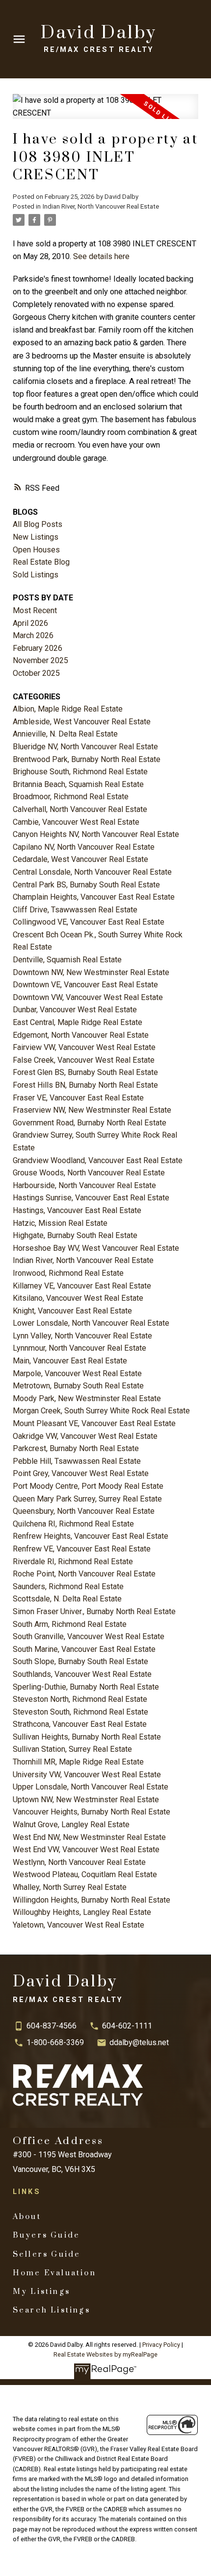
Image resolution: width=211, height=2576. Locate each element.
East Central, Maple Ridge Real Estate (78, 1022)
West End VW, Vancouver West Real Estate (86, 1849)
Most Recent (35, 610)
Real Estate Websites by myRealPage (105, 2354)
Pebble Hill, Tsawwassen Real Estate (77, 1461)
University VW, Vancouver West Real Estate (87, 1775)
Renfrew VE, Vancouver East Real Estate (82, 1549)
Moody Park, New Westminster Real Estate (87, 1398)
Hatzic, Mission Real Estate (60, 1223)
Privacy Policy (161, 2345)
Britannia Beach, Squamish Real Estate (78, 784)
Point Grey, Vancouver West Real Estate (81, 1473)
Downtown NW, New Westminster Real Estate (91, 972)
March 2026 (33, 635)
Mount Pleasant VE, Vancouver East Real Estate (94, 1423)
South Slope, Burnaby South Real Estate (80, 1661)
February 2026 (38, 648)
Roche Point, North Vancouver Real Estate (84, 1574)
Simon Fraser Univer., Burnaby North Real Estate (94, 1611)
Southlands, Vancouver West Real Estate (82, 1674)
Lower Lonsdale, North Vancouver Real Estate (91, 1323)
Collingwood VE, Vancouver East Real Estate (89, 922)
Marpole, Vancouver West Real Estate (77, 1373)
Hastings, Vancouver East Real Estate (77, 1210)
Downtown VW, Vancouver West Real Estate (88, 997)
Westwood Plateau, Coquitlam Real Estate (85, 1874)
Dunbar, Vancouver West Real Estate (75, 1010)
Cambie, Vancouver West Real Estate (76, 822)
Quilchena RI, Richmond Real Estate (73, 1524)
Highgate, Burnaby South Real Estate (75, 1235)
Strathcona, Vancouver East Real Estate (80, 1724)
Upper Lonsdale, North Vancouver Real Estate (91, 1787)
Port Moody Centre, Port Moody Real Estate (88, 1486)
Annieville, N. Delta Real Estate (65, 734)
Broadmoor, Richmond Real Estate (71, 797)
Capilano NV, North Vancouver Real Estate (84, 847)
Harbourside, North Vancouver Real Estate (84, 1185)
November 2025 (40, 660)
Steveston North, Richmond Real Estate (80, 1699)
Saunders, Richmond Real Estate (68, 1586)
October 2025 (36, 673)
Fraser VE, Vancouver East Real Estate (78, 1098)
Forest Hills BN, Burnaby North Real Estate (85, 1085)
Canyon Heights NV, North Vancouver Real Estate (96, 834)
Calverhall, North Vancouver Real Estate (80, 809)
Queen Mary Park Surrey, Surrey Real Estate (87, 1499)
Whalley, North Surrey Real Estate (70, 1887)
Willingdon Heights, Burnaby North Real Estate (92, 1900)
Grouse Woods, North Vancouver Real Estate (89, 1173)
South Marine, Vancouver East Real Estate (84, 1649)
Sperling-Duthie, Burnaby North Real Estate (86, 1687)
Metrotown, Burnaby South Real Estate (78, 1386)
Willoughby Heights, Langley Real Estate (82, 1912)
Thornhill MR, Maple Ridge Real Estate (78, 1762)
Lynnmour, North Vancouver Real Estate (79, 1348)
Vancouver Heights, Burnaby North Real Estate (92, 1812)
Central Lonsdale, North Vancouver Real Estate (92, 872)
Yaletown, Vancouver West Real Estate (79, 1925)
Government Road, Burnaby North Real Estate (90, 1123)
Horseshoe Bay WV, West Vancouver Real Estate (96, 1248)
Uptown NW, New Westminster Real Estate (86, 1800)
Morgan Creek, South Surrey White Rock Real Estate (101, 1411)
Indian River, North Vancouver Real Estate (101, 206)
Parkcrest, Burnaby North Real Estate (76, 1448)
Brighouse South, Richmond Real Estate (80, 772)
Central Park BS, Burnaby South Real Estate (86, 885)
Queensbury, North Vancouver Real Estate (84, 1511)
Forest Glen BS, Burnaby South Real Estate (85, 1072)
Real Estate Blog (41, 562)
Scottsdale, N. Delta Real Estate (67, 1599)
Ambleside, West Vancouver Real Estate (82, 722)
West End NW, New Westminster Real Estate (89, 1837)
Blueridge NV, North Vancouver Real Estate (85, 747)
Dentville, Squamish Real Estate (67, 960)
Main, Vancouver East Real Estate (70, 1361)
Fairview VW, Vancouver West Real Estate (84, 1047)
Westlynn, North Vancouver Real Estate (79, 1862)
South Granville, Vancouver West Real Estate (89, 1636)
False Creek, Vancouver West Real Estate (84, 1060)
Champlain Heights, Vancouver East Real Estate (94, 897)
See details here (101, 256)
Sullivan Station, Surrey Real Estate (72, 1749)
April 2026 (30, 623)
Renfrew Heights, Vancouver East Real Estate (91, 1536)
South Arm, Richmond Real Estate (70, 1624)
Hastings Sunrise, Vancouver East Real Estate (91, 1198)
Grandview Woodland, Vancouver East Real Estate (98, 1160)
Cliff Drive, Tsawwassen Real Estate (75, 910)
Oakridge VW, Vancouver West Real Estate (85, 1436)
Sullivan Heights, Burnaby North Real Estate (87, 1737)
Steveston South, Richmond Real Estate (80, 1712)
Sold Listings (36, 575)
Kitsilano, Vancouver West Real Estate (78, 1298)
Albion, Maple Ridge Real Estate (68, 709)
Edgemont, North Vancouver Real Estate (81, 1035)
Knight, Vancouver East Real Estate (72, 1311)
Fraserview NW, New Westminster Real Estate (92, 1110)
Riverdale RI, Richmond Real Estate (73, 1562)
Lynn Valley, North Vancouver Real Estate (82, 1336)
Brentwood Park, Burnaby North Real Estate (87, 759)
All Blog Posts (38, 524)
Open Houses (36, 550)
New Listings (36, 537)
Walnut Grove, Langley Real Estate (71, 1825)
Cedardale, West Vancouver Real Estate (80, 859)
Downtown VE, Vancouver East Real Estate (85, 985)
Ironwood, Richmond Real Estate (68, 1273)
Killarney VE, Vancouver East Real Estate (82, 1286)
